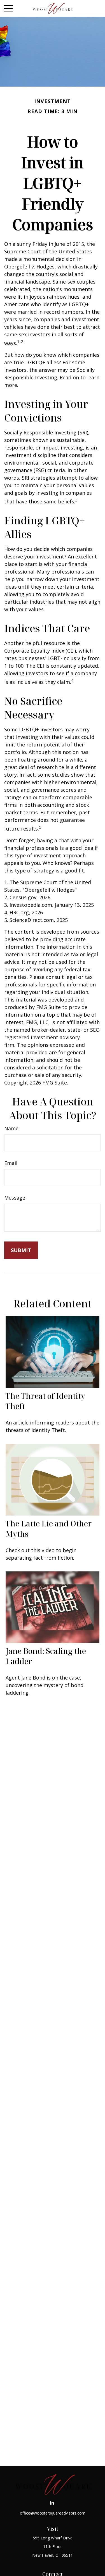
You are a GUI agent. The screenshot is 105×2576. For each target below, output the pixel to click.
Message (15, 1198)
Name (11, 1128)
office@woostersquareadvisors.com (53, 2513)
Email (11, 1163)
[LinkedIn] (52, 2503)
